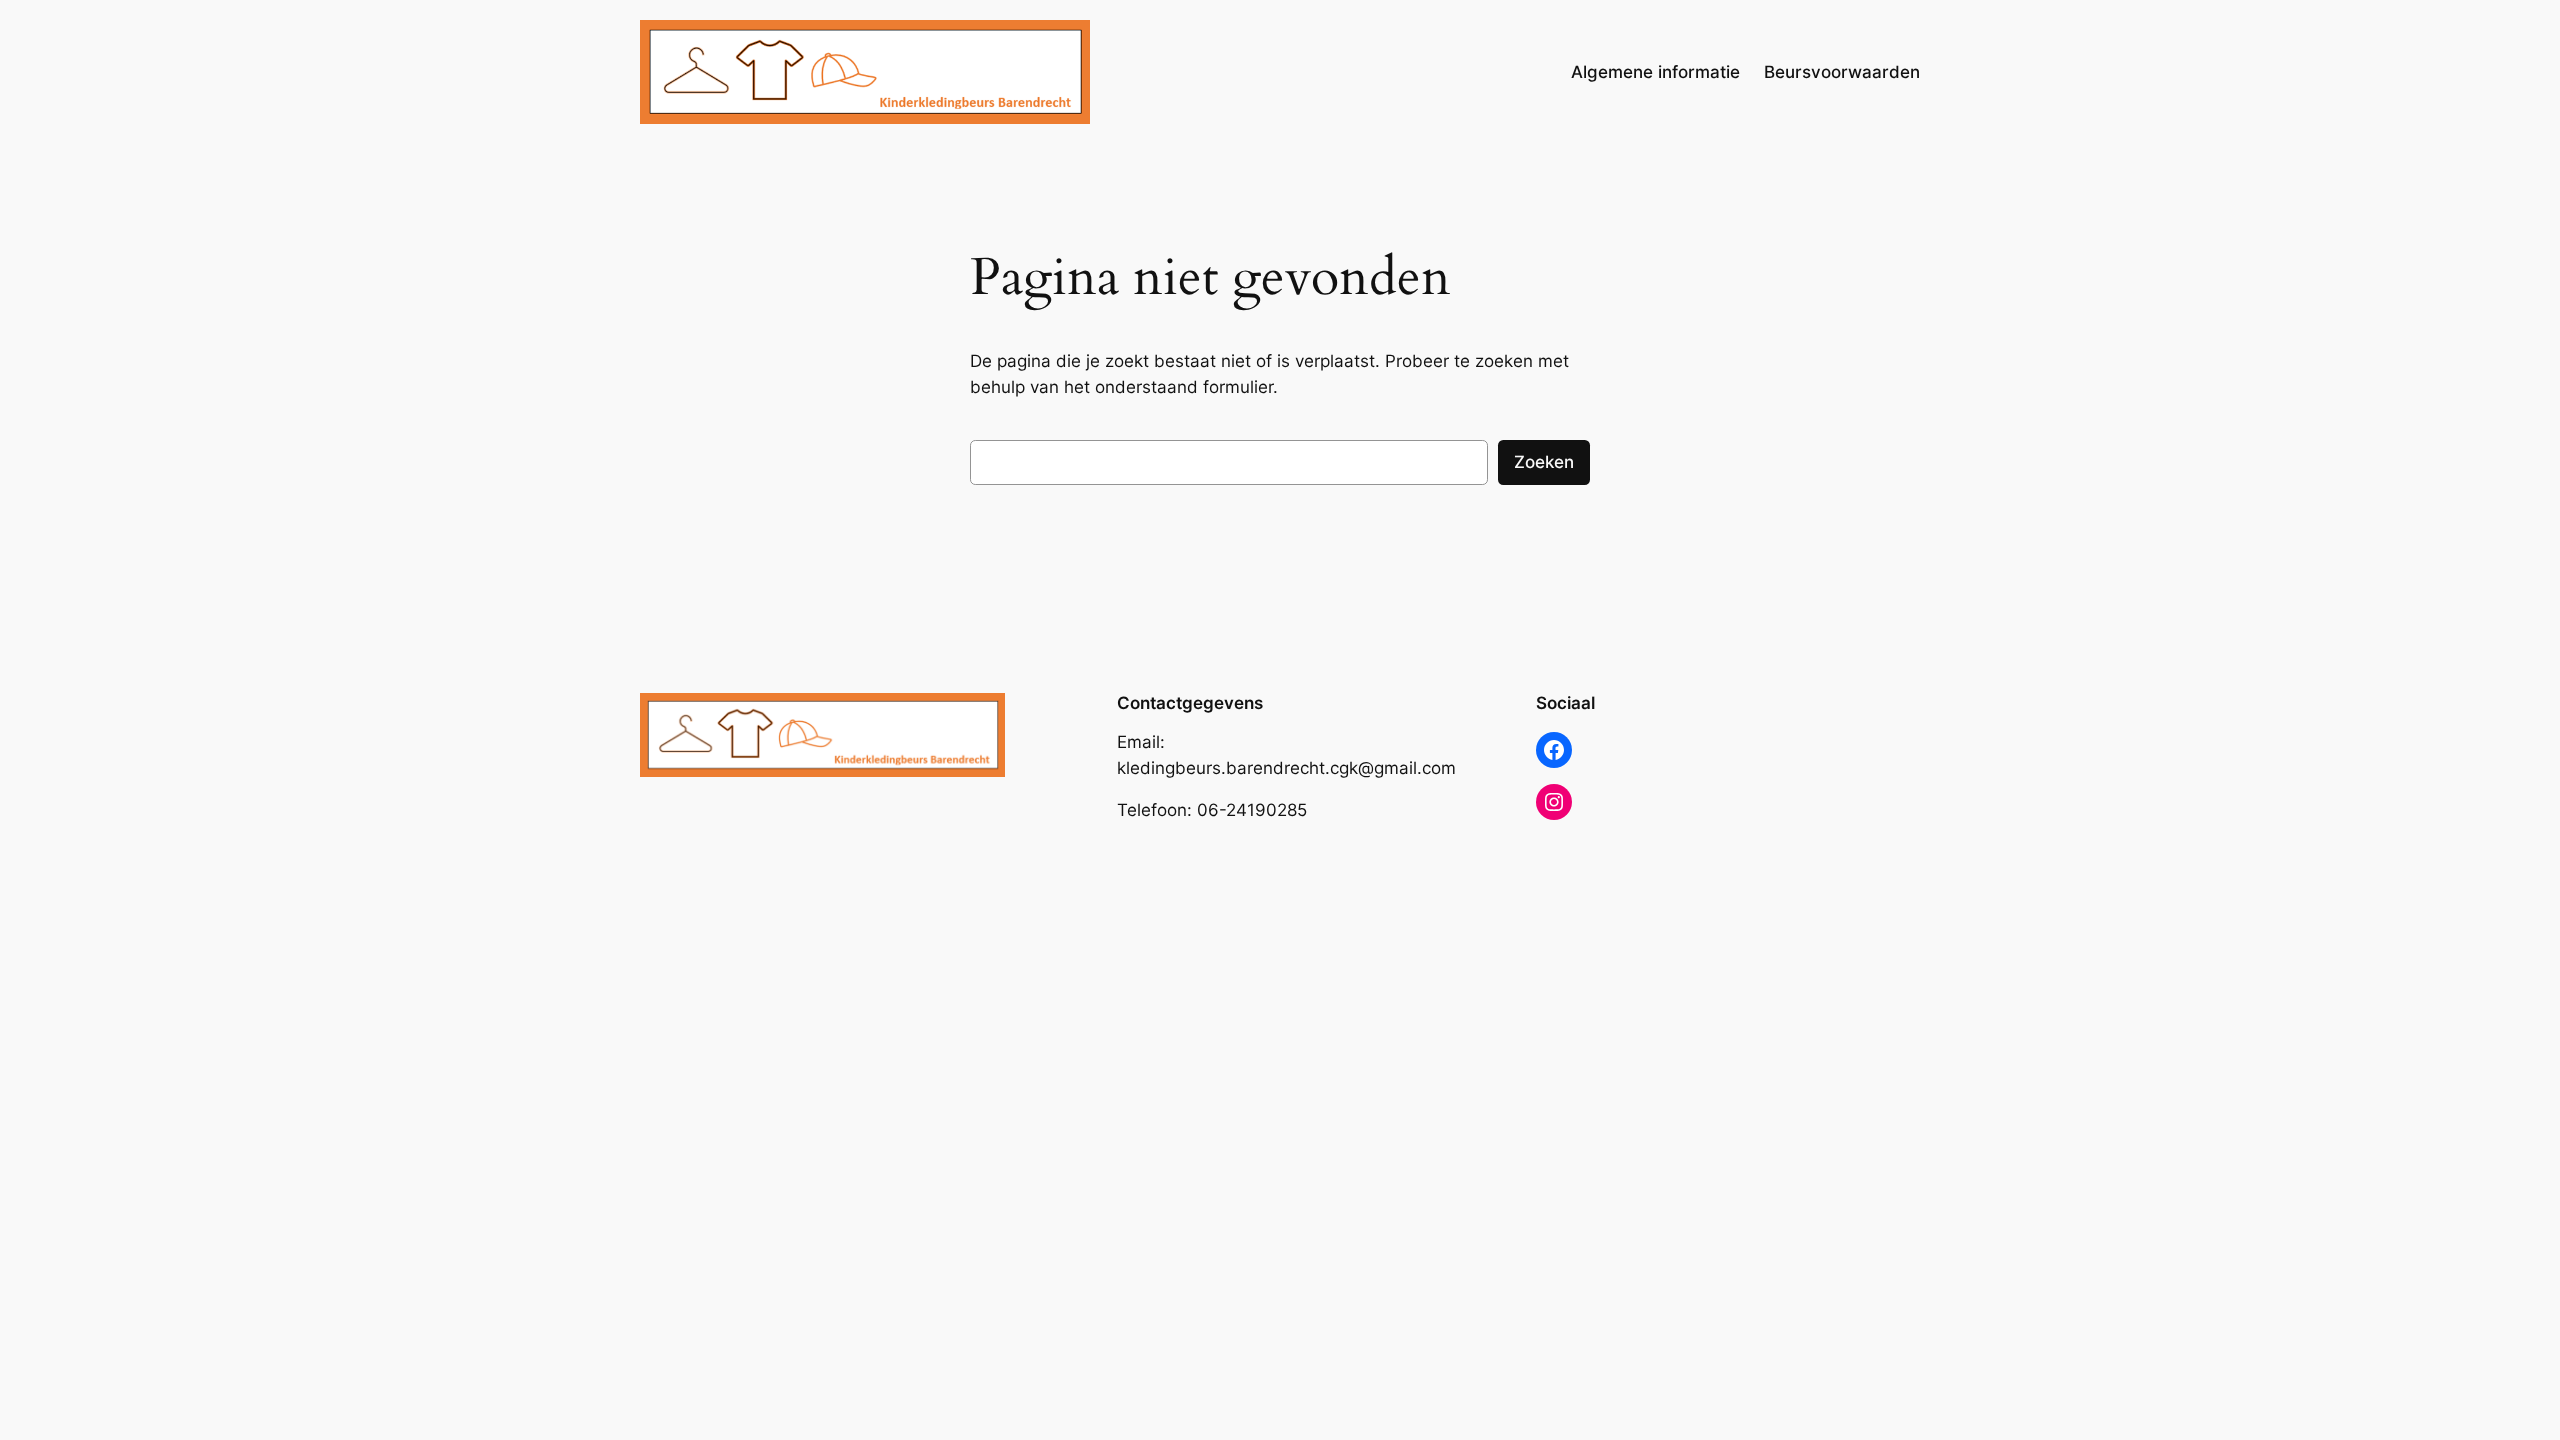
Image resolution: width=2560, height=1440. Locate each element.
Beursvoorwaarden (1842, 72)
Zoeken (1544, 462)
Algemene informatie (1655, 72)
